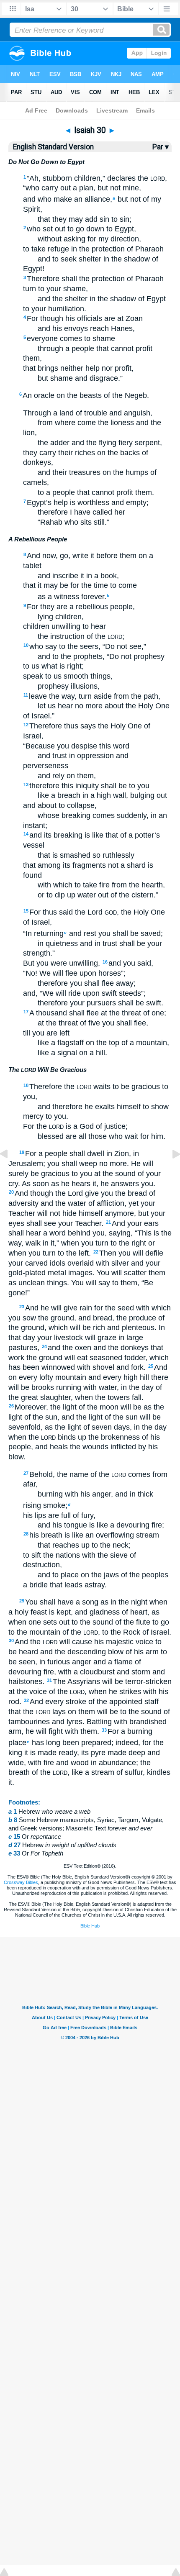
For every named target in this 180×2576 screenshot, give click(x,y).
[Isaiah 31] (170, 1173)
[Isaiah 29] (10, 1173)
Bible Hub (90, 1926)
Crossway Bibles (21, 1882)
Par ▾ (161, 147)
